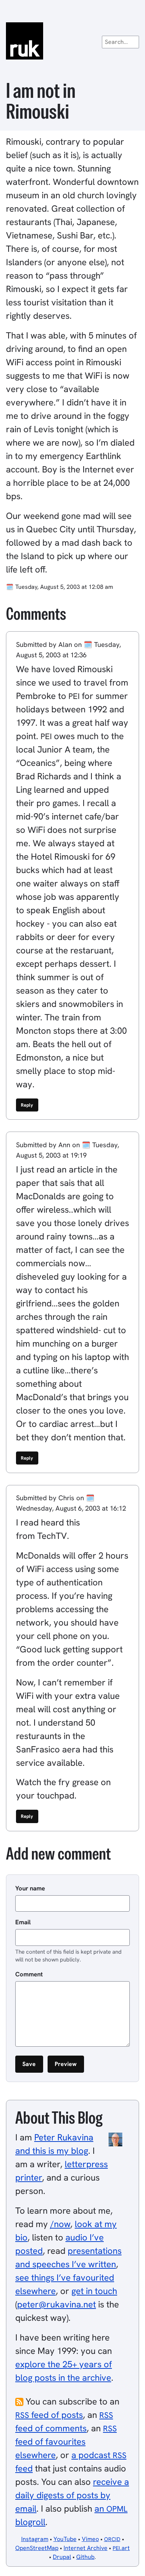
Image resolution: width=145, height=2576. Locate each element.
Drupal (62, 2557)
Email (23, 1922)
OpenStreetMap (37, 2548)
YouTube (65, 2539)
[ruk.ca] (72, 41)
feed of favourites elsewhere (66, 2442)
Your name (30, 1888)
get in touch (94, 2291)
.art (121, 2548)
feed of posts (49, 2415)
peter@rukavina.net (57, 2304)
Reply (27, 1105)
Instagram (35, 2539)
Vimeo (90, 2539)
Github (85, 2557)
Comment (29, 1974)
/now (60, 2224)
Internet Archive (86, 2548)
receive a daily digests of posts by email (72, 2495)
